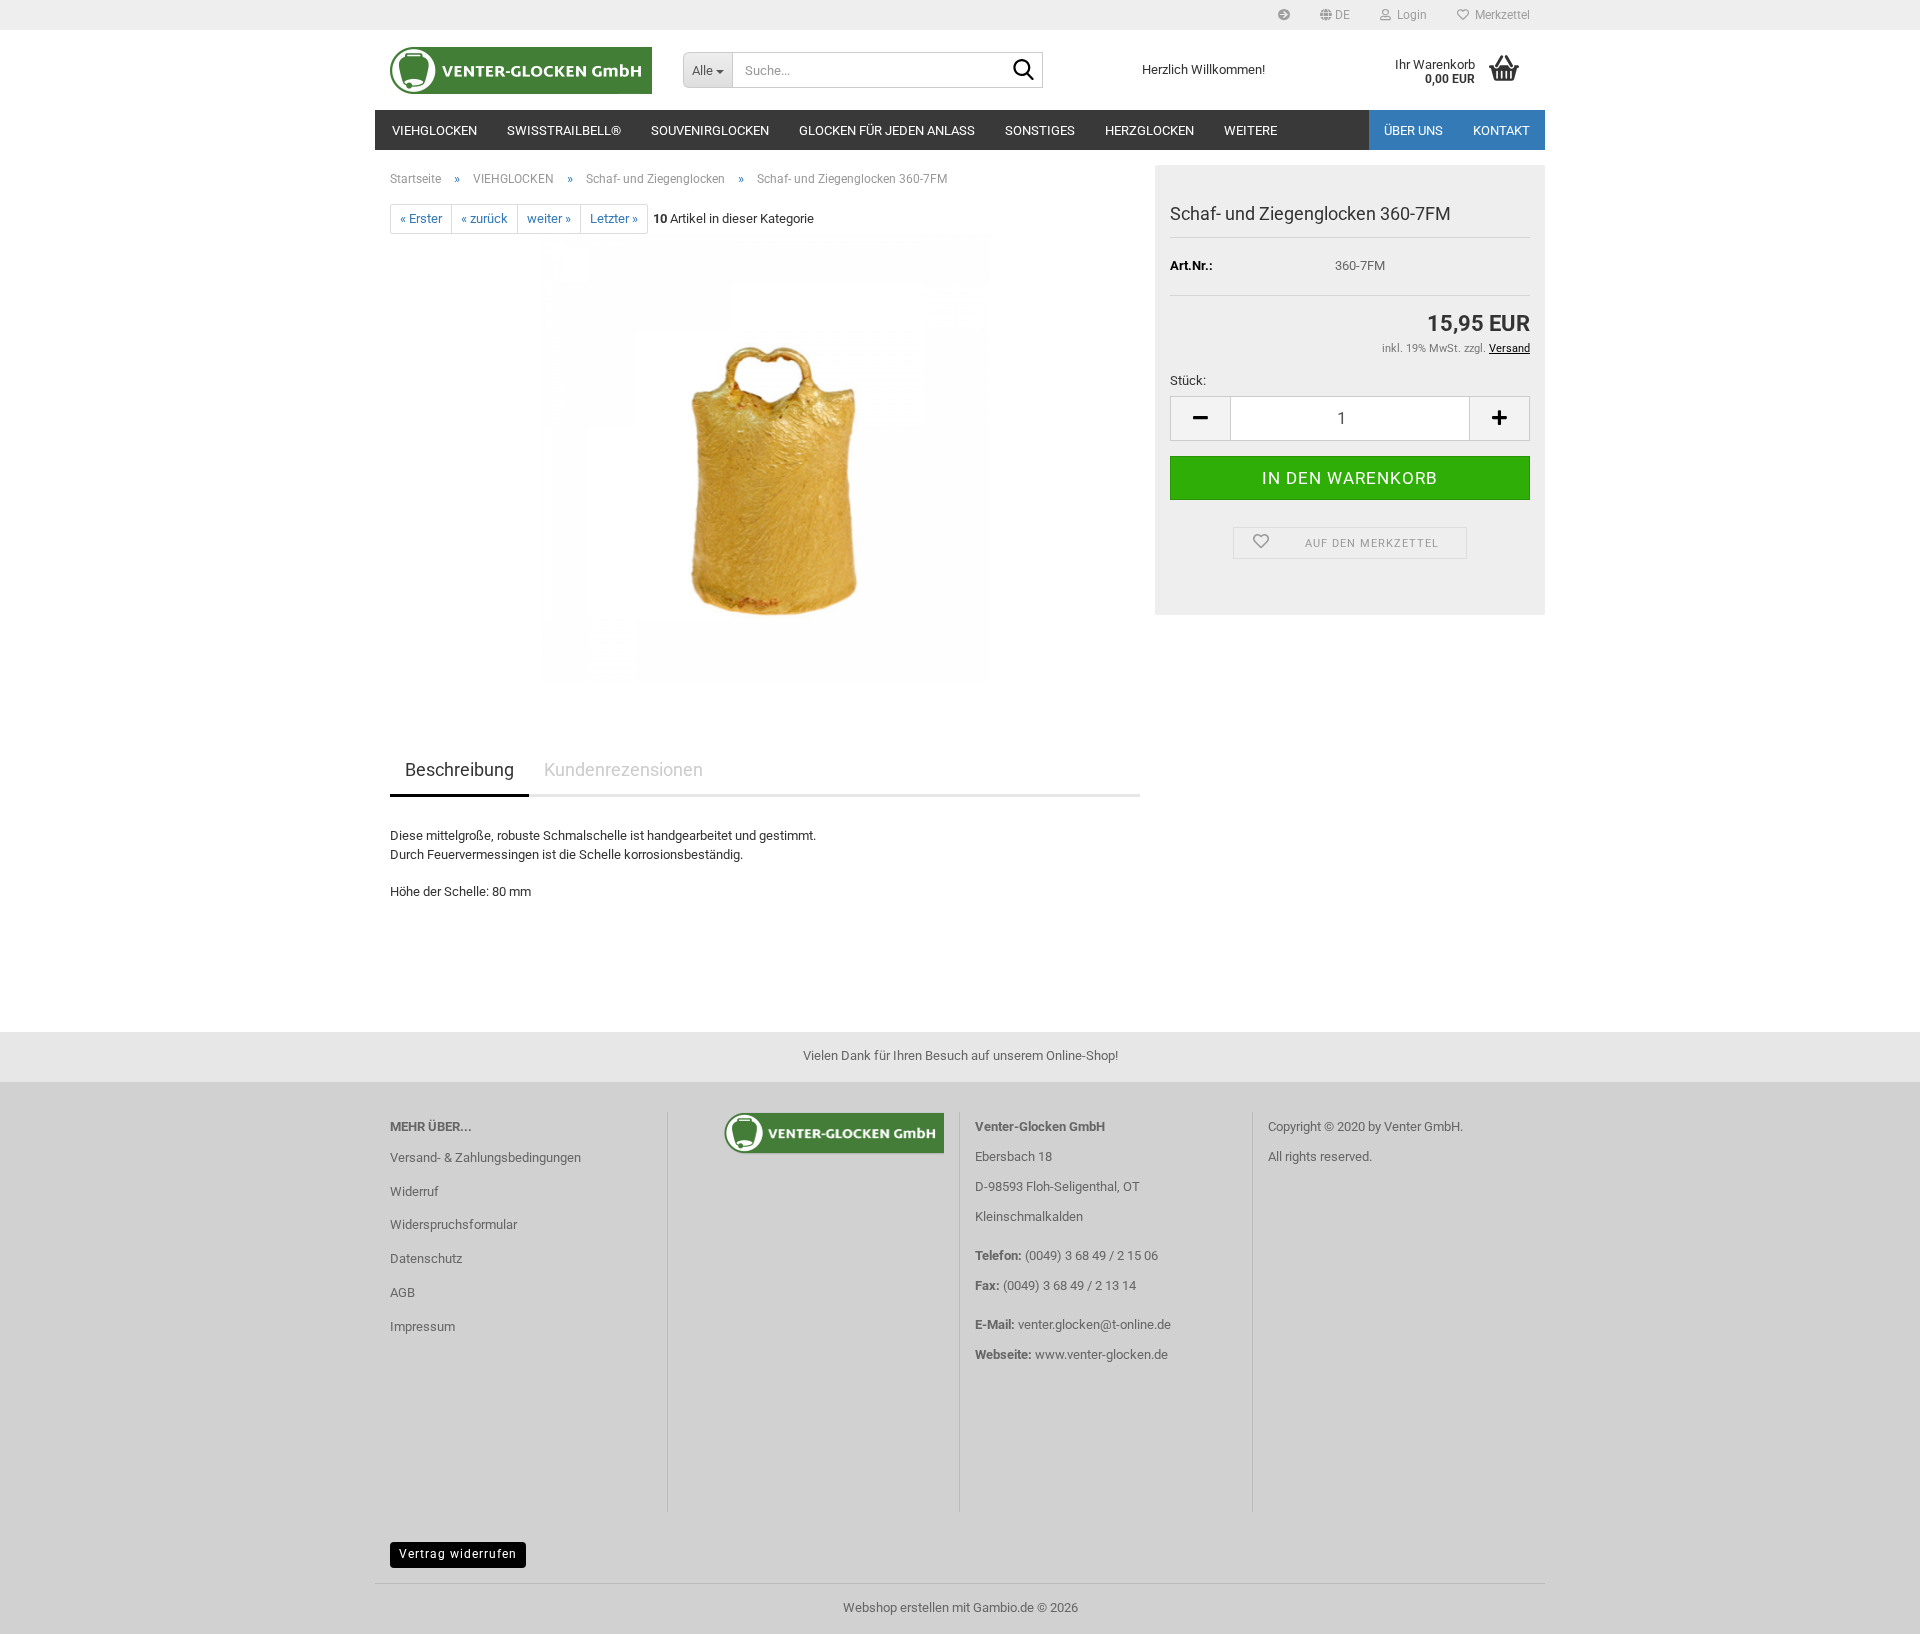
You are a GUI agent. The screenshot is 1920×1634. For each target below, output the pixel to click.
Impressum (422, 1326)
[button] (1335, 15)
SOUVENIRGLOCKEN (710, 130)
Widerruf (414, 1191)
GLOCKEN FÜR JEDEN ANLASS (887, 130)
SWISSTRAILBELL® (564, 130)
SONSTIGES (1040, 130)
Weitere (1250, 130)
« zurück (484, 218)
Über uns (1413, 130)
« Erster (421, 218)
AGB (402, 1292)
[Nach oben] (1865, 1604)
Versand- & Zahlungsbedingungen (485, 1157)
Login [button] (1409, 15)
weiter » (549, 218)
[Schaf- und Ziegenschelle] (765, 458)
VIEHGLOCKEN (434, 130)
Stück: (1188, 380)
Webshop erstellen (896, 1607)
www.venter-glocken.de (1101, 1354)
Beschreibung (459, 769)
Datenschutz (426, 1258)
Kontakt (1501, 130)
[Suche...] (1024, 71)
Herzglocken (1149, 130)
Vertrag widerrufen (458, 1554)
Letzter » (614, 218)
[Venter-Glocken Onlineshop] (521, 70)
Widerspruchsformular (453, 1224)
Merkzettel (1499, 15)
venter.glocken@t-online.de (1094, 1324)
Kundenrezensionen (623, 769)
